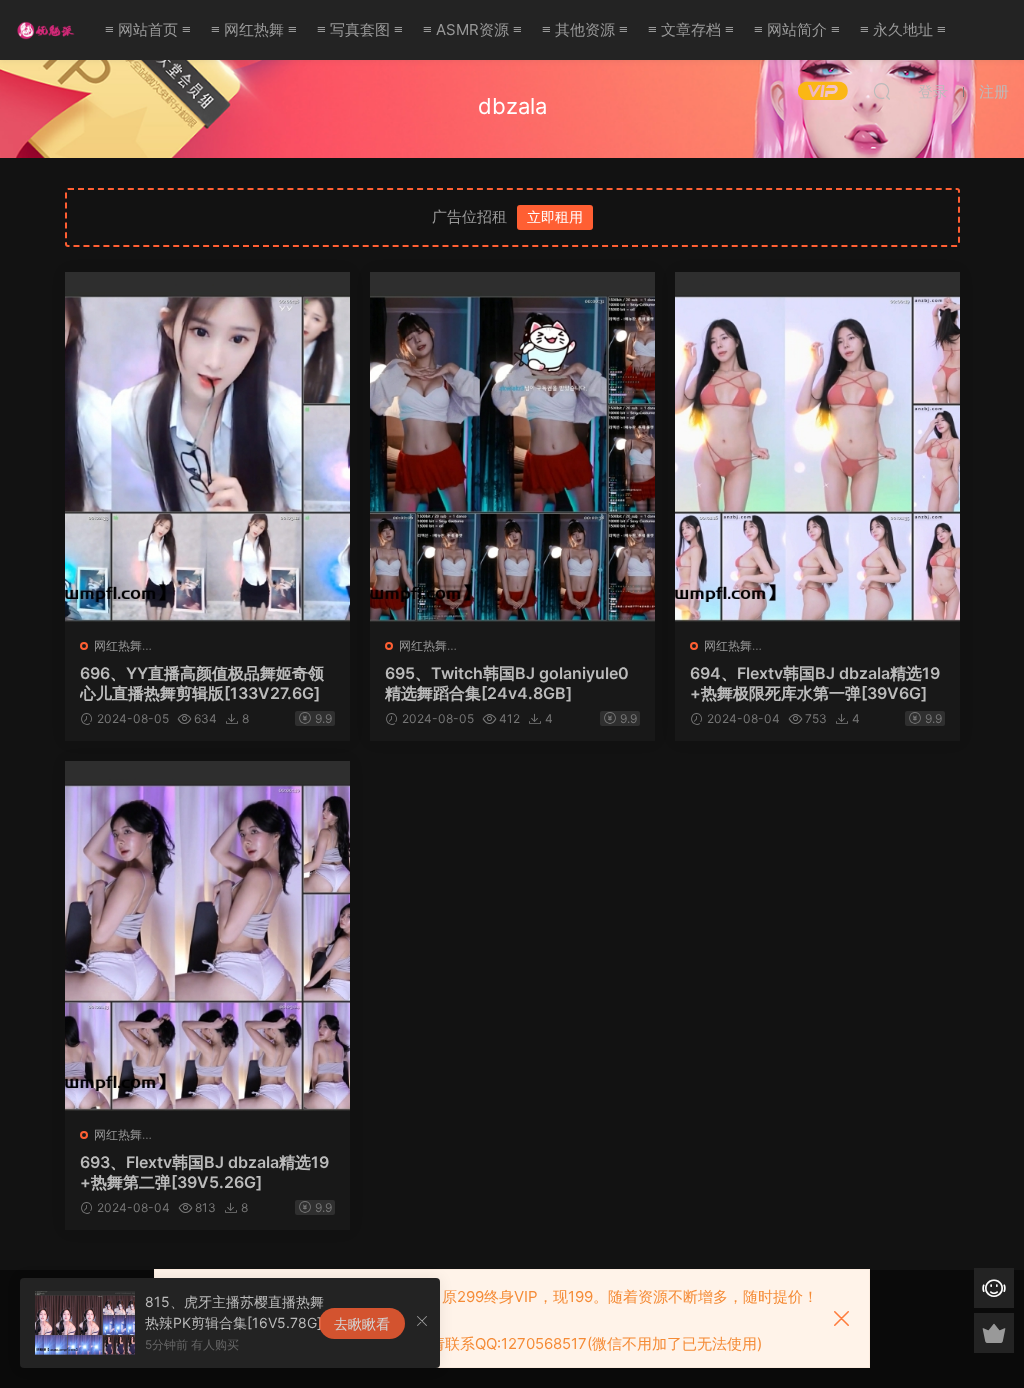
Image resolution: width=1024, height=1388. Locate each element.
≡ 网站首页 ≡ (148, 29)
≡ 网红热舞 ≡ (254, 29)
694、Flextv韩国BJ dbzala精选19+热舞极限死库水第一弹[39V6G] (815, 683)
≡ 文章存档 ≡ (691, 29)
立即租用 (555, 216)
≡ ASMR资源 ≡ (472, 29)
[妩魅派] (45, 30)
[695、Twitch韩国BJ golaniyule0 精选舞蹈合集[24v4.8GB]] (512, 447)
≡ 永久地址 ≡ (903, 29)
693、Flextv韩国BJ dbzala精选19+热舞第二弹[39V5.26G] (204, 1172)
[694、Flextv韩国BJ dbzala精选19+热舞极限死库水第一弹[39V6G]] (817, 447)
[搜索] (882, 91)
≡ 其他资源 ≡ (585, 29)
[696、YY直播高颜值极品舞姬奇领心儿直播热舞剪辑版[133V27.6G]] (207, 447)
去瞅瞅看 (362, 1323)
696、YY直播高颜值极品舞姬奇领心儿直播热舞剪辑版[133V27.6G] (202, 683)
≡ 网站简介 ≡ (797, 29)
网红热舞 (118, 645)
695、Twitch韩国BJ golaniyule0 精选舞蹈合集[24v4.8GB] (507, 683)
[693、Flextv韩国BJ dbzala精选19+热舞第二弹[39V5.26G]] (207, 936)
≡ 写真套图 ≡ (360, 29)
